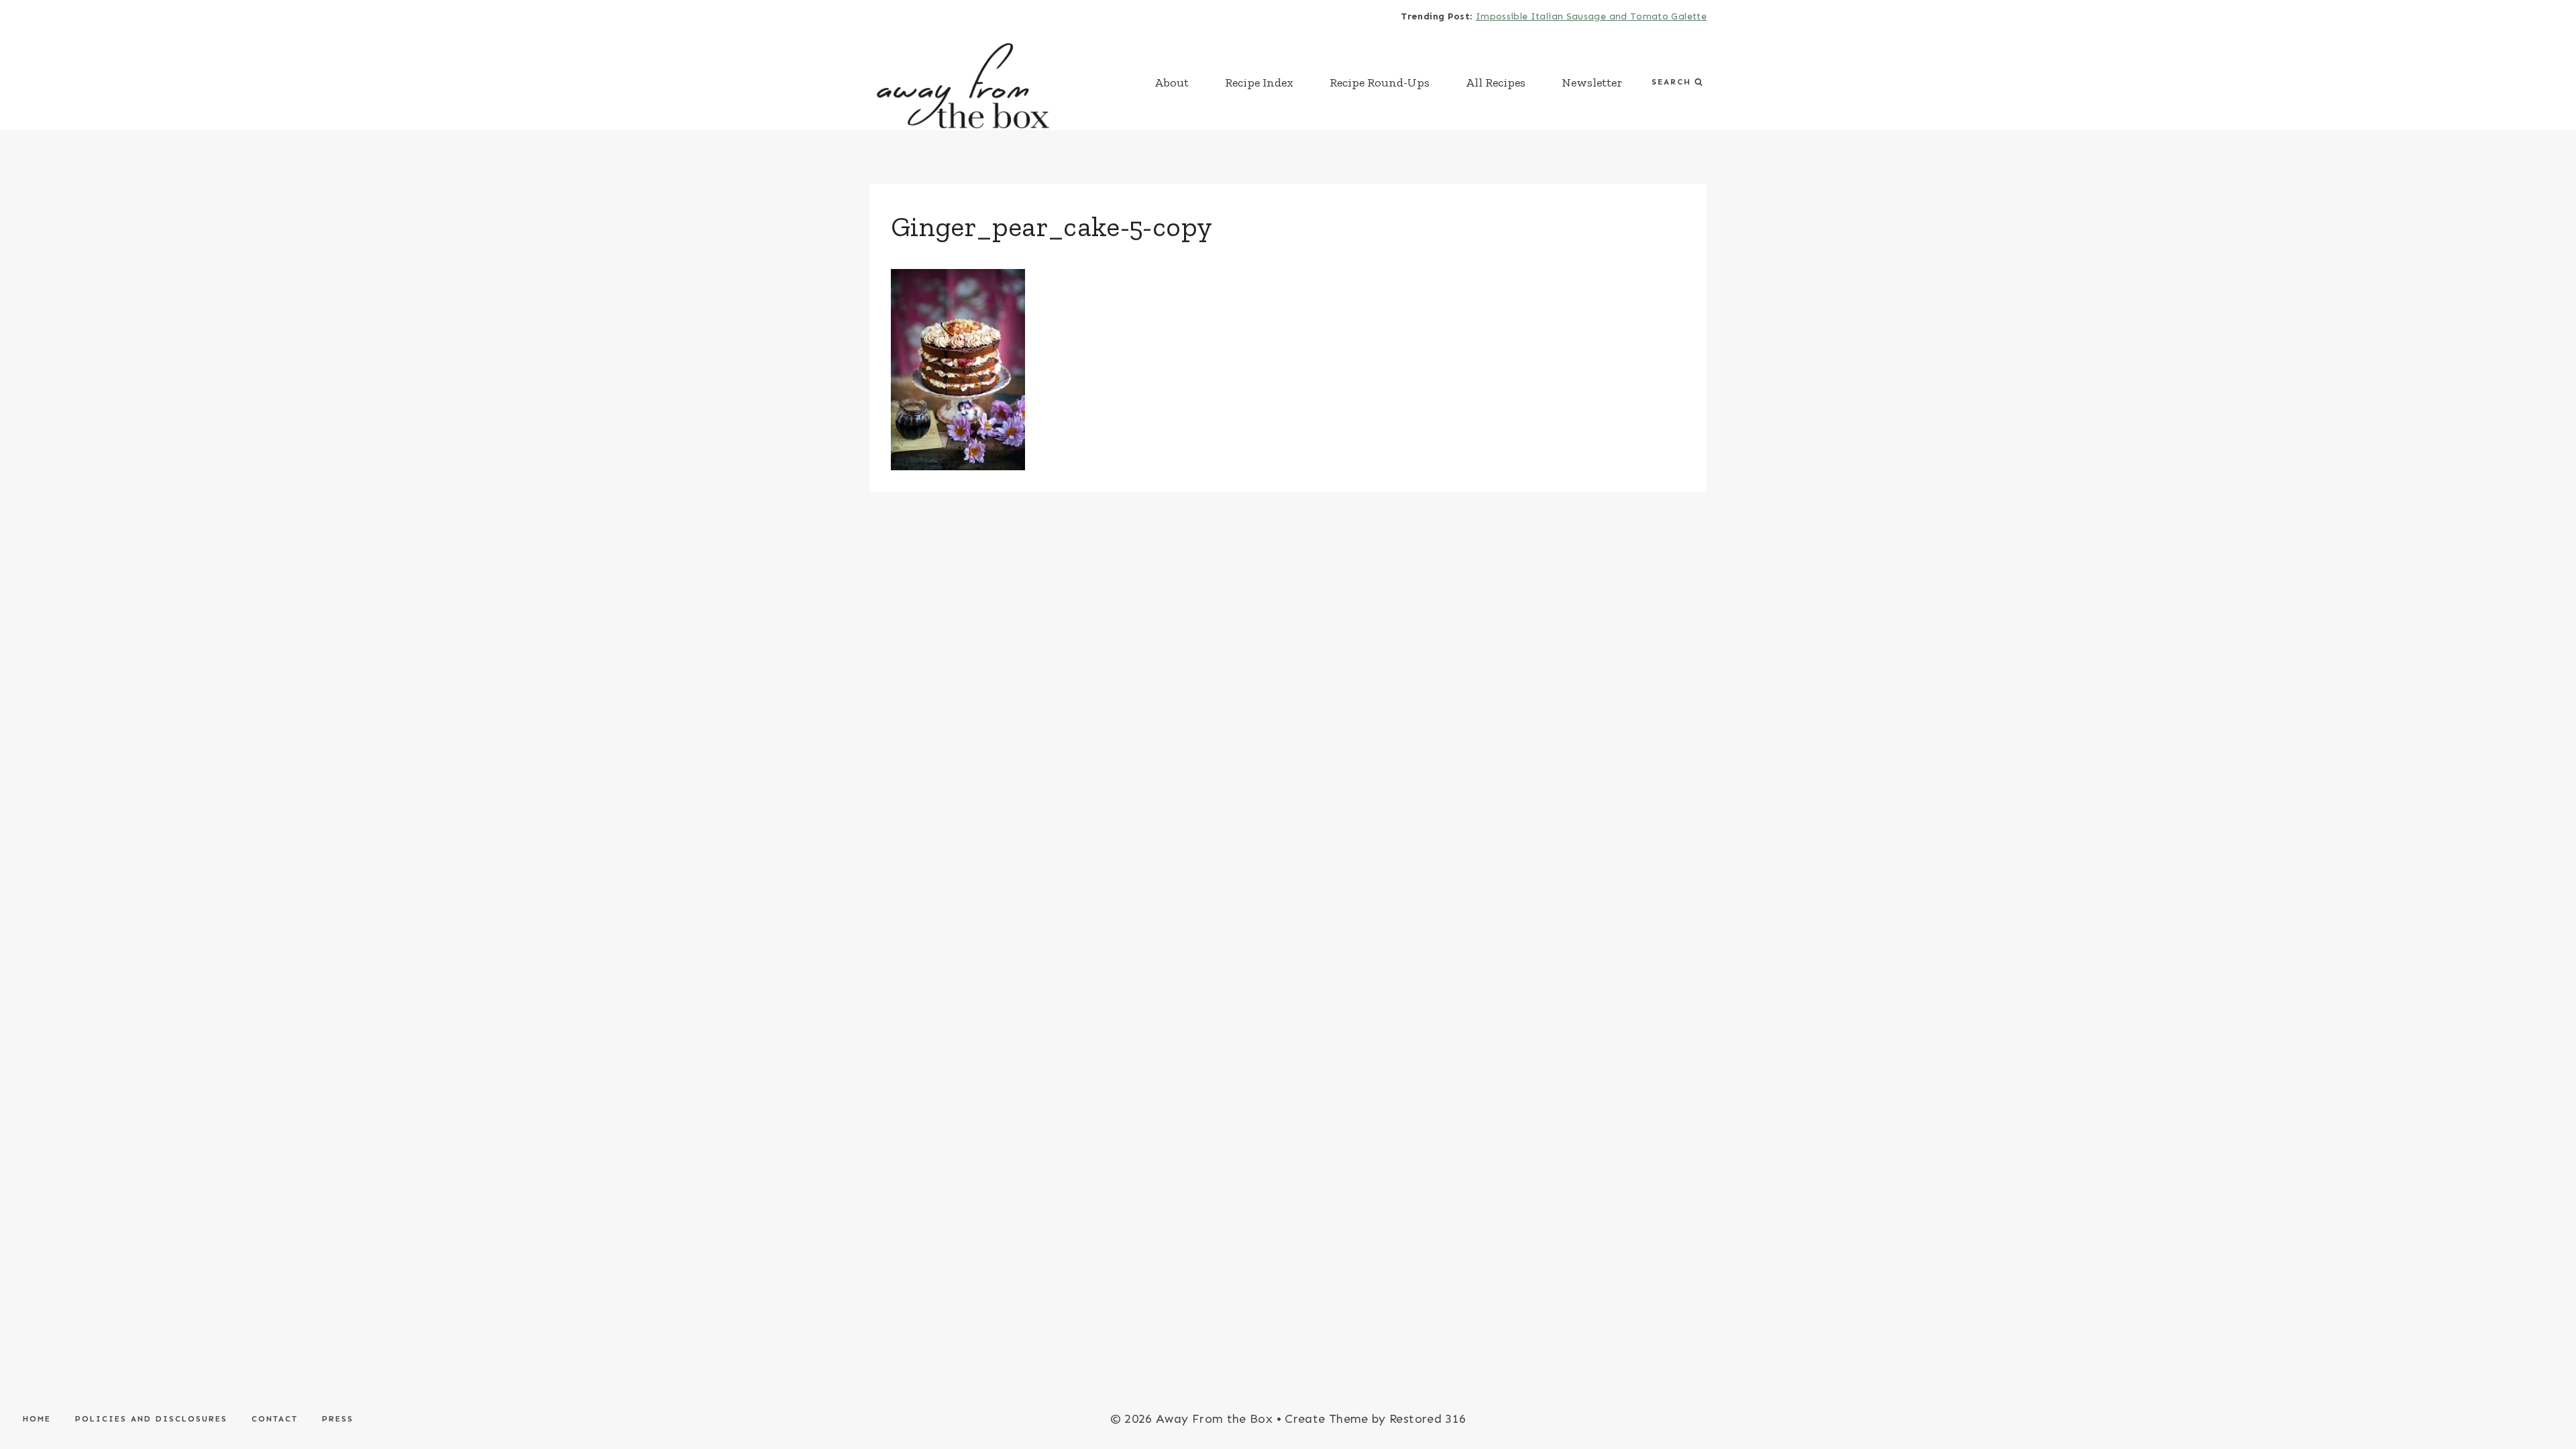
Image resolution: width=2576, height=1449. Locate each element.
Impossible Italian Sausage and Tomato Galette (1591, 16)
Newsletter (1592, 83)
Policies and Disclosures (151, 1419)
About (1172, 83)
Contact (275, 1419)
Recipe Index (1259, 83)
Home (37, 1419)
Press (338, 1419)
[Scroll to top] (2544, 1397)
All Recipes (1496, 83)
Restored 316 (1428, 1419)
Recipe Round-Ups (1380, 83)
